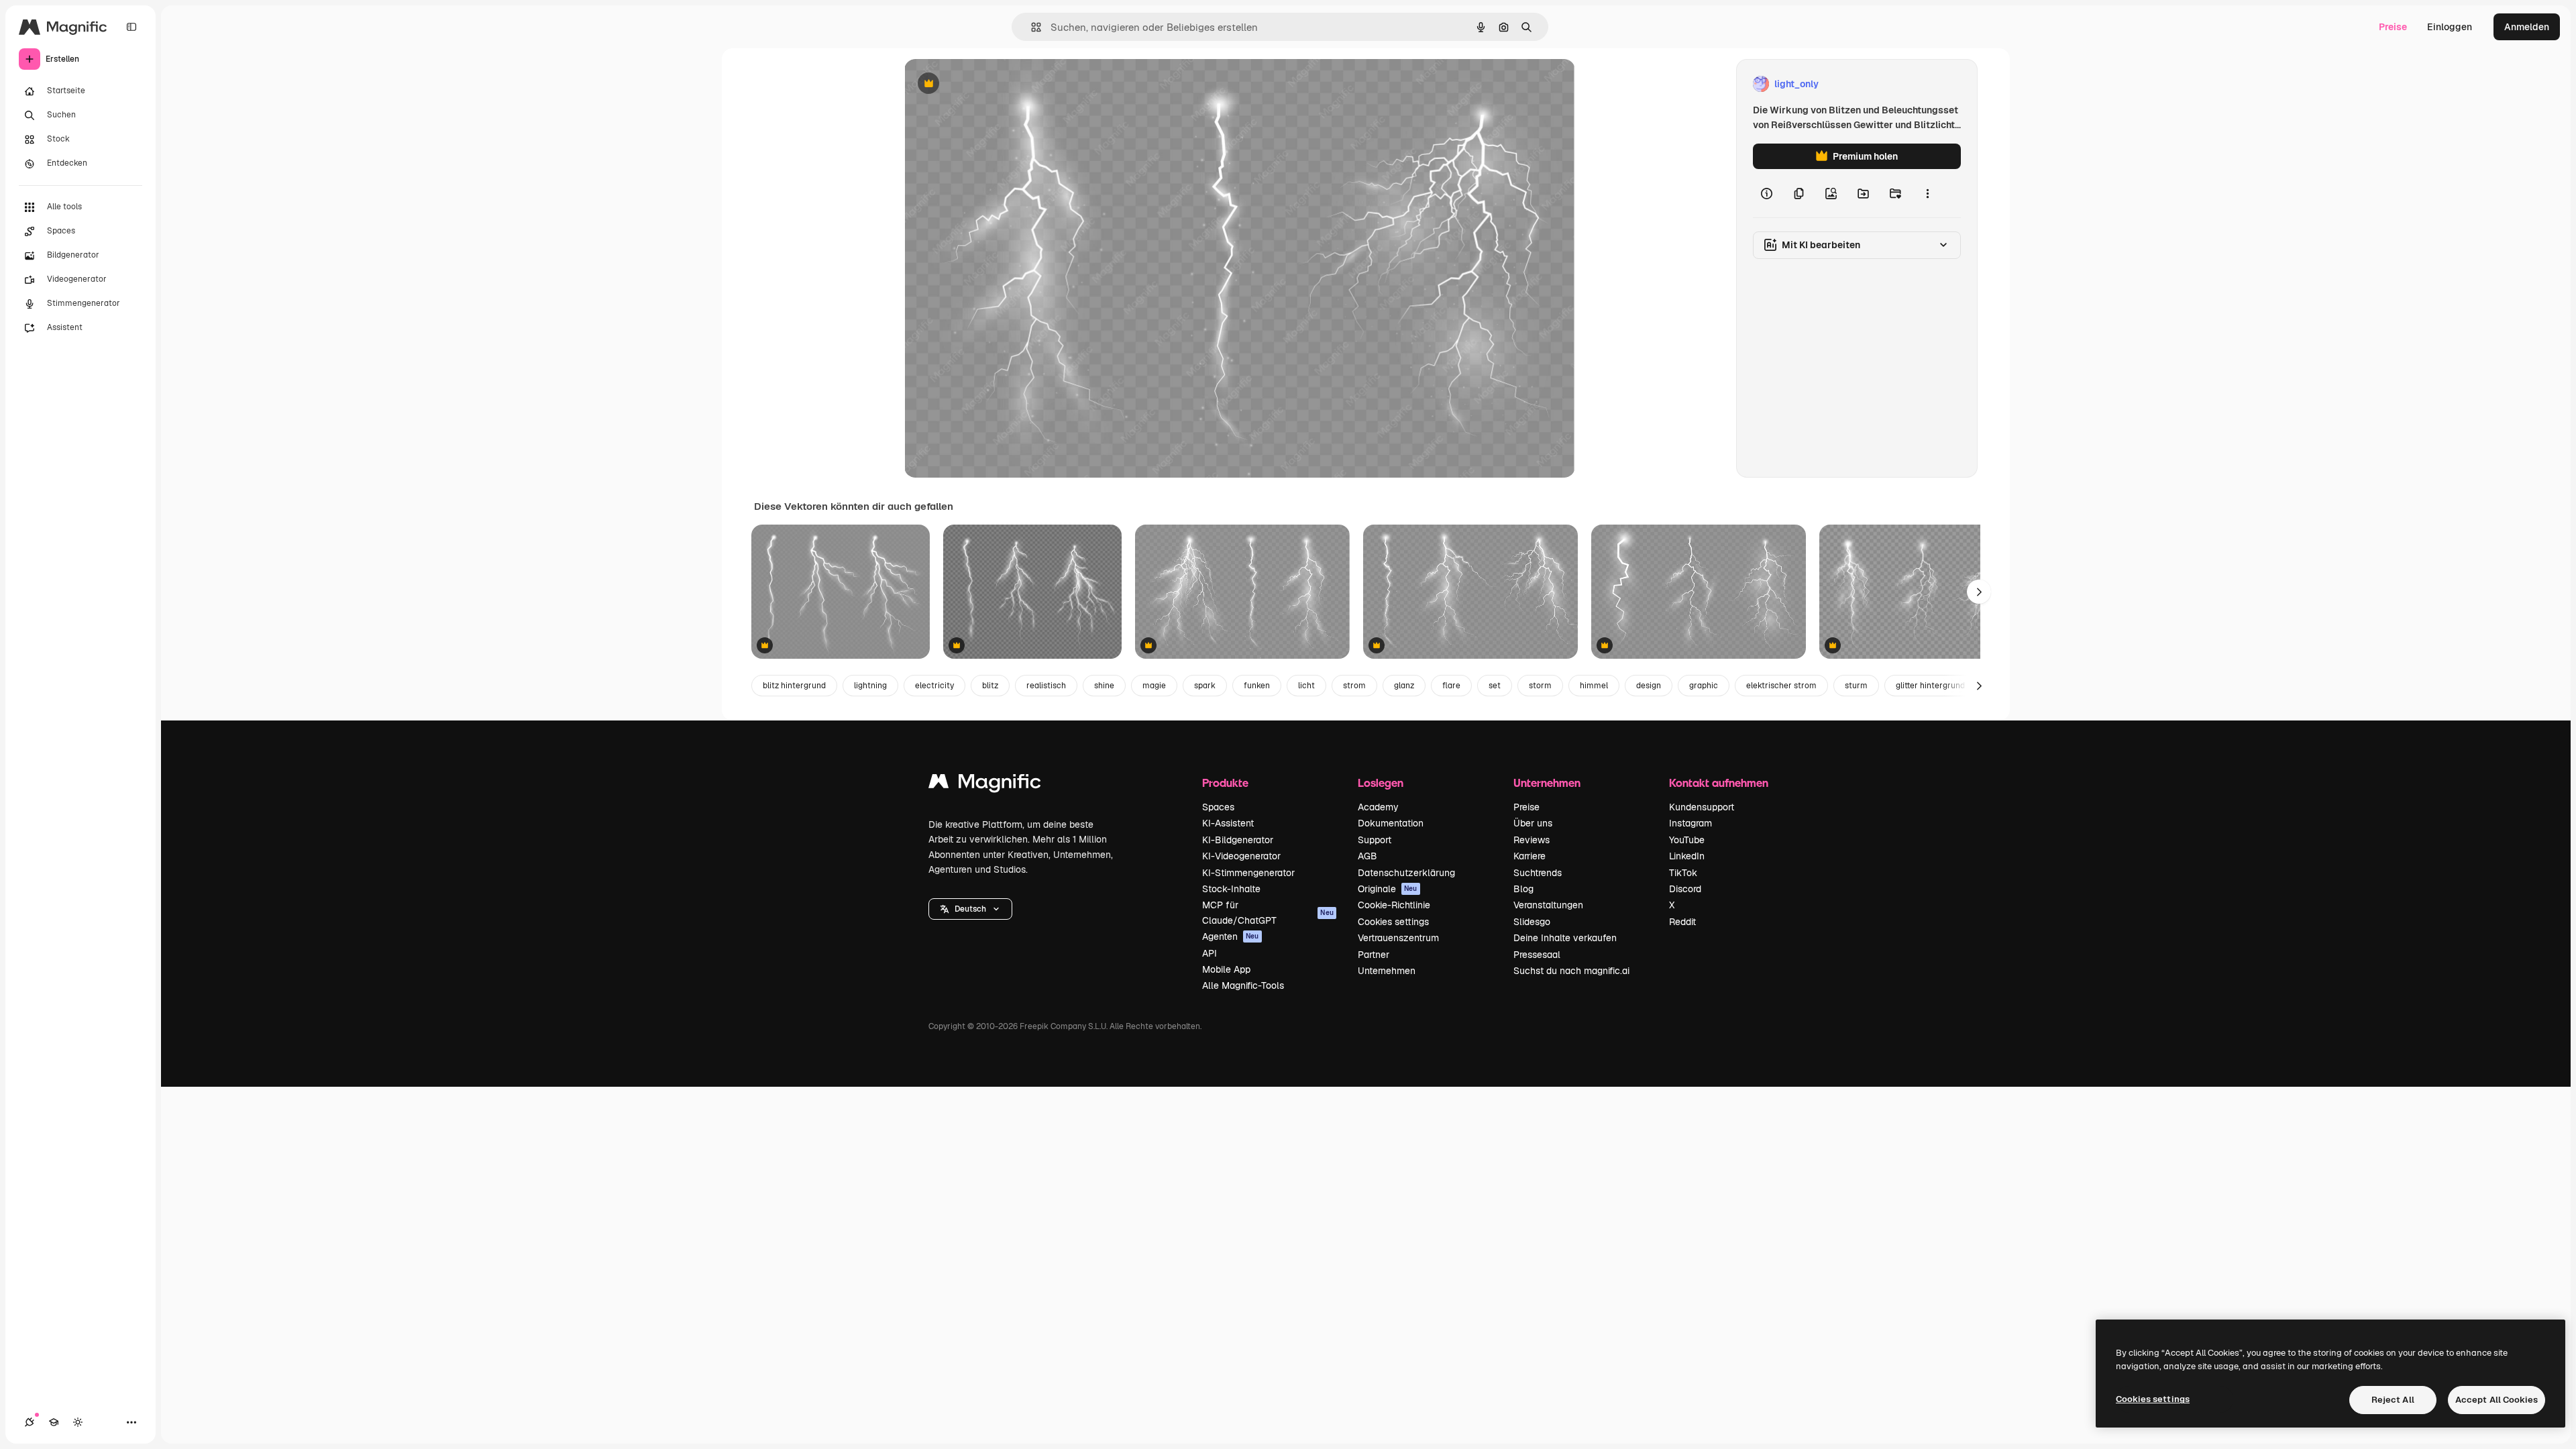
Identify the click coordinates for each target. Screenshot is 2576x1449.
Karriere (1529, 856)
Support (1375, 840)
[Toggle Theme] (78, 1422)
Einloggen (2450, 27)
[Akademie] (54, 1422)
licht (1306, 686)
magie (1154, 686)
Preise (2393, 27)
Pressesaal (1537, 955)
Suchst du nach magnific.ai (1571, 971)
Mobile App (1226, 969)
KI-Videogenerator (1241, 856)
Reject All (2393, 1400)
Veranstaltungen (1548, 905)
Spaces (1218, 807)
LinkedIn (1687, 856)
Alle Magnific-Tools (1243, 985)
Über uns (1533, 823)
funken (1257, 686)
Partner (1374, 955)
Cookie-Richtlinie (1394, 905)
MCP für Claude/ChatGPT (1268, 912)
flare (1451, 686)
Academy (1378, 807)
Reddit (1682, 922)
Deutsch (970, 909)
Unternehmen (1387, 971)
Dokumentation (1391, 823)
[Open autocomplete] (1031, 27)
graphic (1704, 686)
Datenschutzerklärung (1406, 873)
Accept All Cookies (2497, 1400)
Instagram (1690, 823)
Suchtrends (1538, 873)
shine (1104, 686)
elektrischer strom (1781, 686)
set (1495, 686)
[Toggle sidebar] (131, 27)
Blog (1523, 889)
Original (990, 84)
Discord (1685, 889)
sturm (1856, 686)
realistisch (1046, 686)
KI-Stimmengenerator (1248, 873)
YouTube (1687, 840)
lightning (870, 686)
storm (1540, 686)
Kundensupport (1702, 807)
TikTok (1683, 873)
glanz (1404, 686)
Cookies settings (1393, 922)
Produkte (1225, 783)
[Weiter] (1979, 592)
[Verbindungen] (30, 1422)
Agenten (1231, 936)
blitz (990, 686)
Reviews (1532, 840)
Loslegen (1381, 783)
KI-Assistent (1228, 823)
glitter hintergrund (1930, 686)
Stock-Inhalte (1231, 889)
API (1210, 953)
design (1649, 686)
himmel (1594, 686)
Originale (1388, 889)
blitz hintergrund (794, 686)
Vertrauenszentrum (1398, 938)
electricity (934, 686)
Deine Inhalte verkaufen (1565, 938)
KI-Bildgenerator (1238, 840)
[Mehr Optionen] (1927, 193)
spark (1205, 686)
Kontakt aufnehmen (1719, 783)
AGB (1367, 856)
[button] (970, 909)
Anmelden (2527, 27)
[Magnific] (985, 785)
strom (1354, 686)
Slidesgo (1532, 922)
